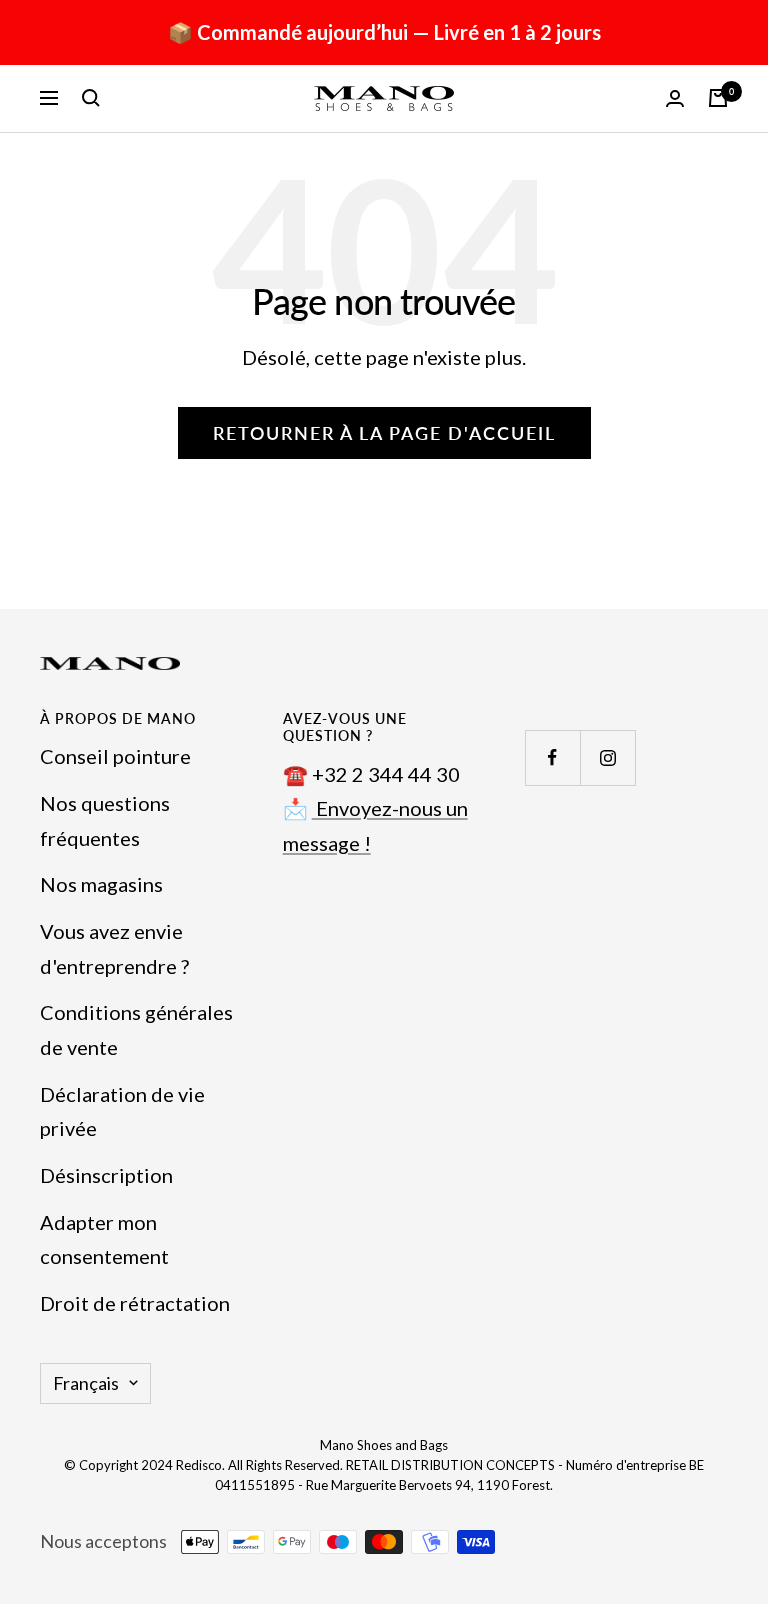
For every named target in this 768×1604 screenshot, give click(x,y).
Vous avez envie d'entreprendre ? (114, 948)
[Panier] (718, 98)
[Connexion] (675, 98)
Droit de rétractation (135, 1303)
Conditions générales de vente (136, 1029)
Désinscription (106, 1175)
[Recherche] (91, 98)
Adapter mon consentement (104, 1239)
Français (86, 1383)
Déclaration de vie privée (122, 1111)
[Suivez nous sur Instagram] (607, 757)
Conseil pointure (115, 756)
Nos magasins (101, 884)
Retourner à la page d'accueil (384, 433)
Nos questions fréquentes (105, 820)
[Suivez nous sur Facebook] (552, 757)
